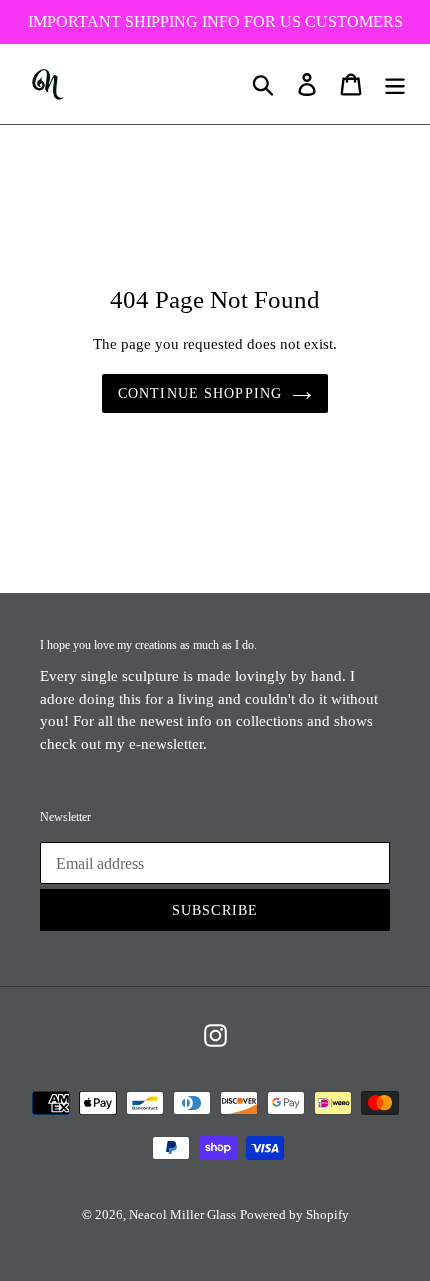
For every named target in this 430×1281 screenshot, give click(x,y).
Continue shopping (200, 393)
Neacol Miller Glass (182, 1214)
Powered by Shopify (294, 1214)
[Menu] (395, 84)
